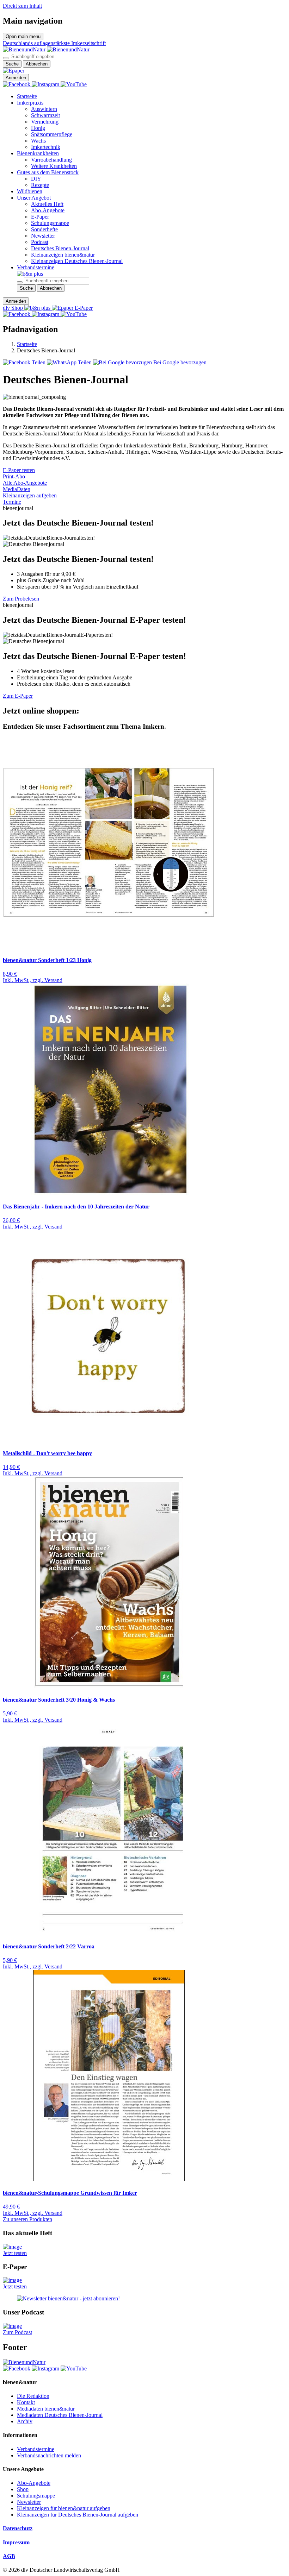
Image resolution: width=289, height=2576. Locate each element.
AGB (9, 2556)
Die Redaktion (33, 2396)
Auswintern (44, 109)
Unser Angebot (34, 198)
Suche (12, 64)
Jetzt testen (15, 2253)
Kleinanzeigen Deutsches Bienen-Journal (77, 261)
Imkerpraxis (30, 103)
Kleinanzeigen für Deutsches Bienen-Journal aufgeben (78, 2515)
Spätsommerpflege (52, 134)
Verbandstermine (36, 267)
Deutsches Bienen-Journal (60, 248)
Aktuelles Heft (47, 204)
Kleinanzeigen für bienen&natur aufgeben (64, 2508)
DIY (36, 179)
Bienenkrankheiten (38, 153)
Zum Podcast (17, 2332)
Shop (23, 2489)
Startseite (27, 96)
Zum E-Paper (18, 696)
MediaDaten (17, 489)
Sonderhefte (44, 229)
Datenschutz (18, 2528)
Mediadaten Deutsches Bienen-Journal (60, 2415)
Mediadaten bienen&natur (46, 2409)
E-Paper (40, 217)
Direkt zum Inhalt (22, 6)
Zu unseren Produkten (27, 2219)
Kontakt (26, 2402)
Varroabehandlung (51, 160)
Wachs (38, 141)
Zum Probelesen (21, 599)
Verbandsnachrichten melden (49, 2455)
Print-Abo (14, 476)
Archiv (25, 2421)
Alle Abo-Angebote (25, 483)
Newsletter (43, 236)
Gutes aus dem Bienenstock (48, 172)
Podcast (40, 242)
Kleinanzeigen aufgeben (30, 495)
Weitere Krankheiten (54, 166)
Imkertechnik (46, 147)
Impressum (16, 2542)
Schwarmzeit (45, 115)
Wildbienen (30, 191)
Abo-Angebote (48, 210)
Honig (38, 128)
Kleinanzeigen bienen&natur (63, 255)
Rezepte (40, 185)
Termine (12, 502)
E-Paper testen (19, 470)
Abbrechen (37, 64)
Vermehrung (45, 122)
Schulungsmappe (50, 223)
